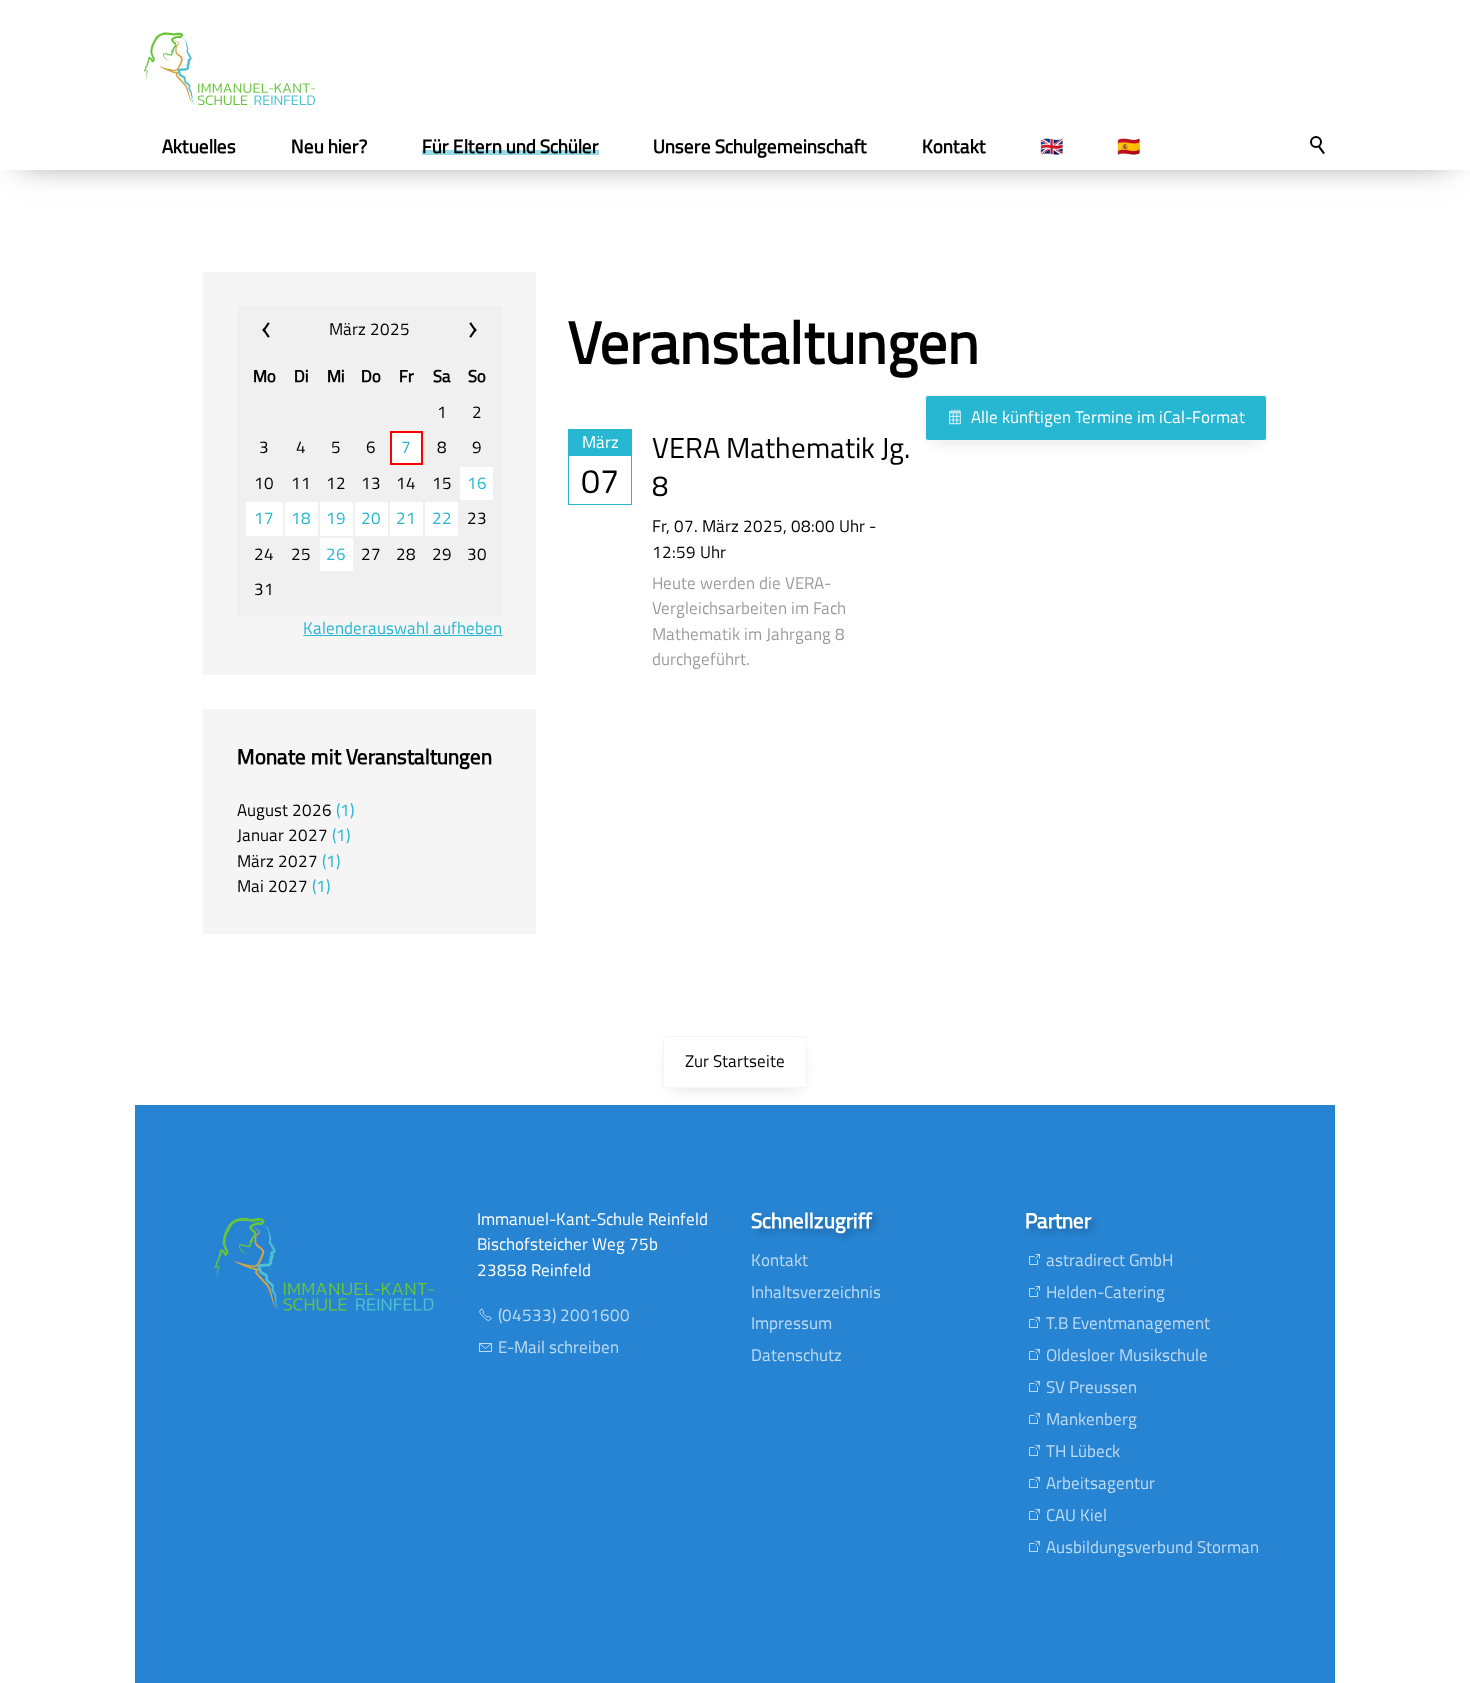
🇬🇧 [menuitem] (1051, 146)
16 (477, 483)
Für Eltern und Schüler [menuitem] (510, 146)
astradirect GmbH (1109, 1260)
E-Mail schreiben (558, 1347)
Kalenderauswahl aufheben (402, 628)
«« (283, 330)
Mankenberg (1091, 1419)
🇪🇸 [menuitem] (1128, 146)
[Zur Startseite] (229, 69)
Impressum (791, 1323)
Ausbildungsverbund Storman (1152, 1547)
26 (336, 554)
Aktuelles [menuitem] (199, 146)
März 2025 (369, 329)
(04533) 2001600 (564, 1315)
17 (264, 518)
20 (371, 518)
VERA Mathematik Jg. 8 (781, 466)
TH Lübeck (1083, 1451)
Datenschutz (796, 1355)
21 (406, 518)
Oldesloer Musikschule (1127, 1355)
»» (455, 330)
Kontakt (779, 1260)
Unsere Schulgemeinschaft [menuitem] (760, 146)
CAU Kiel (1076, 1515)
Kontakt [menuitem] (954, 146)
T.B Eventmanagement (1128, 1323)
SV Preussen (1091, 1387)
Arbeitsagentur (1100, 1483)
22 (442, 518)
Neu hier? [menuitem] (329, 146)
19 (336, 518)
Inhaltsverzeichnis (816, 1292)
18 (301, 518)
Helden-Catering (1105, 1292)
